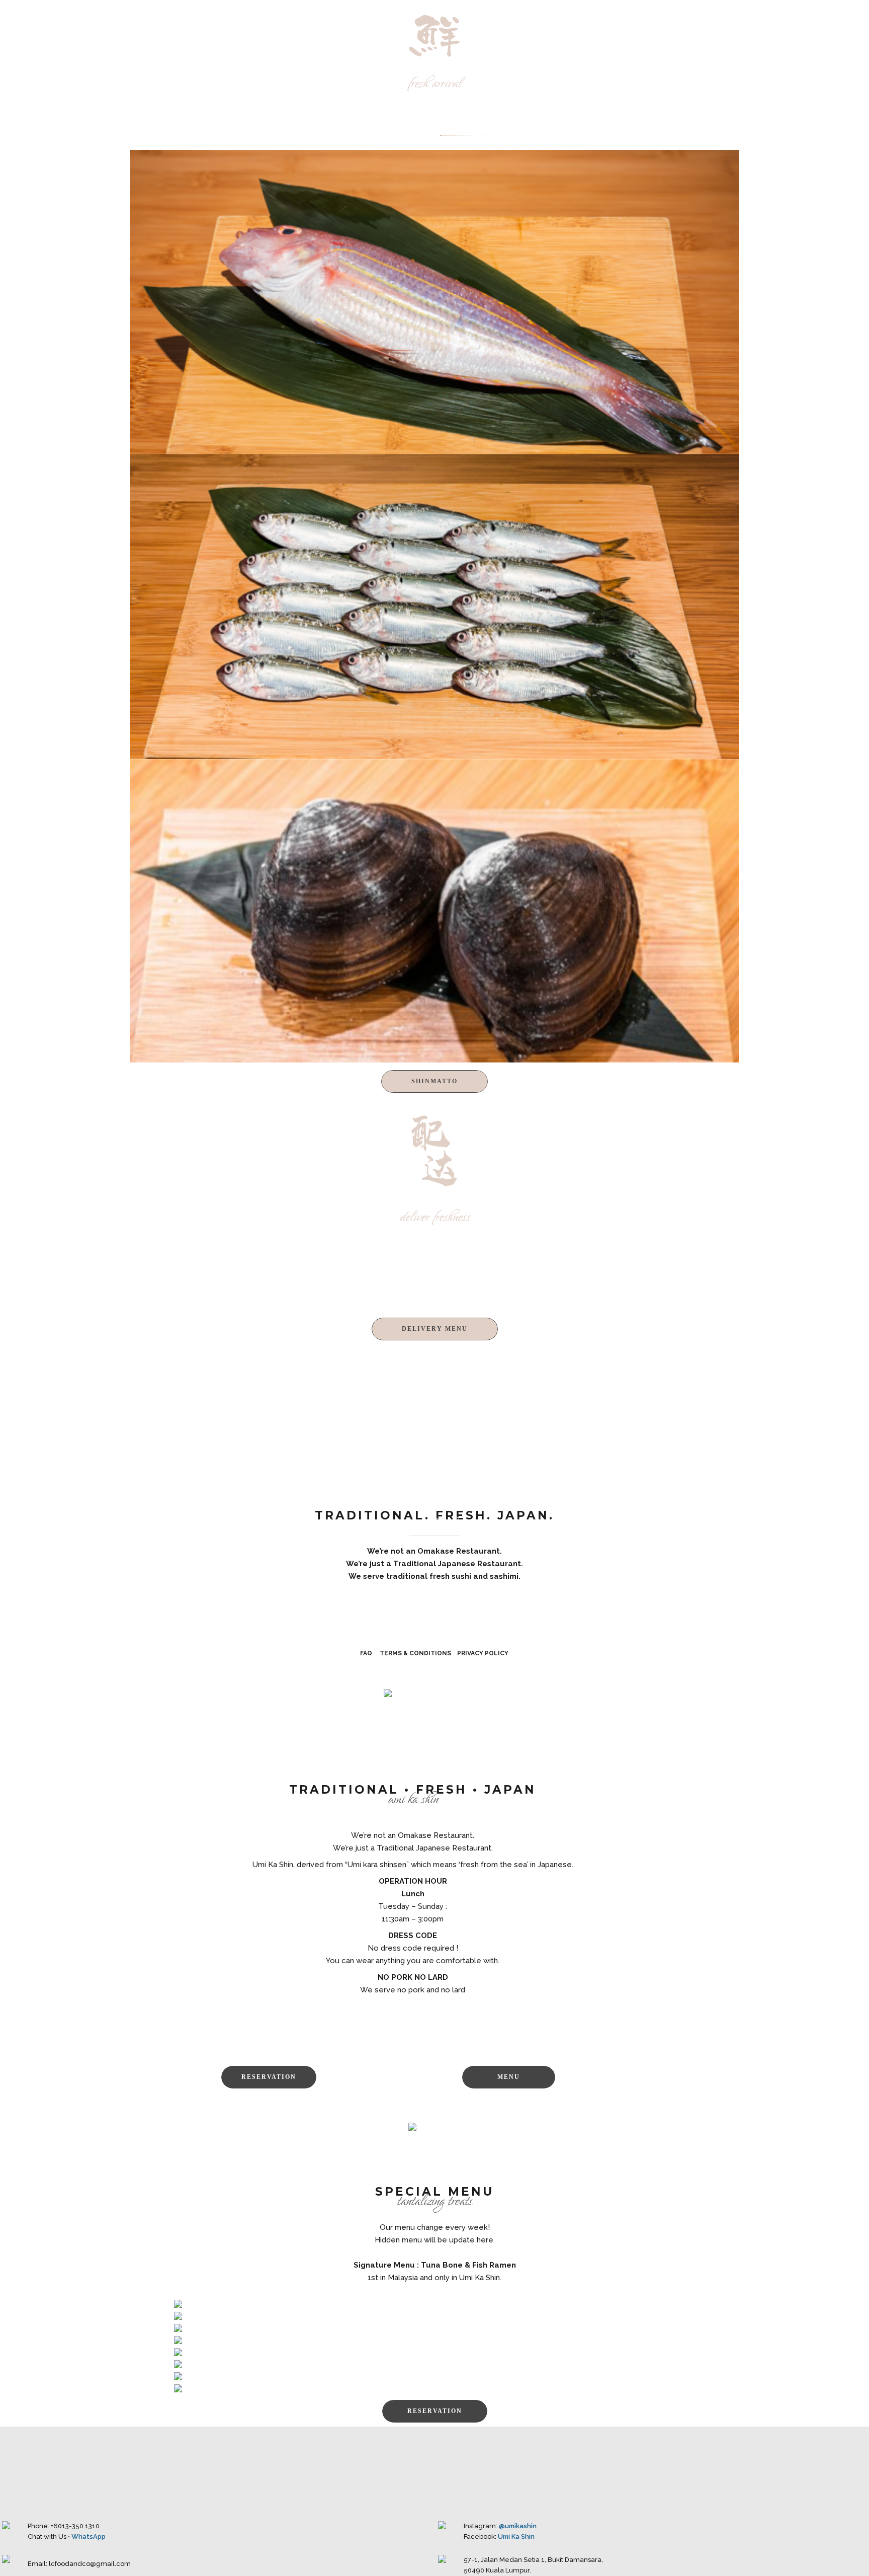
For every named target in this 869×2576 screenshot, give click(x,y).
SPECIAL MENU (647, 18)
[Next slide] (682, 1927)
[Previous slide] (143, 1927)
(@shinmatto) (462, 132)
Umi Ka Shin (516, 2537)
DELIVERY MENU (726, 18)
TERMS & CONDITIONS (415, 1653)
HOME (520, 18)
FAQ (366, 1653)
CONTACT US (801, 18)
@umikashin (518, 2526)
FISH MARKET (574, 18)
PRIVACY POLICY (483, 1653)
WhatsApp (89, 2537)
